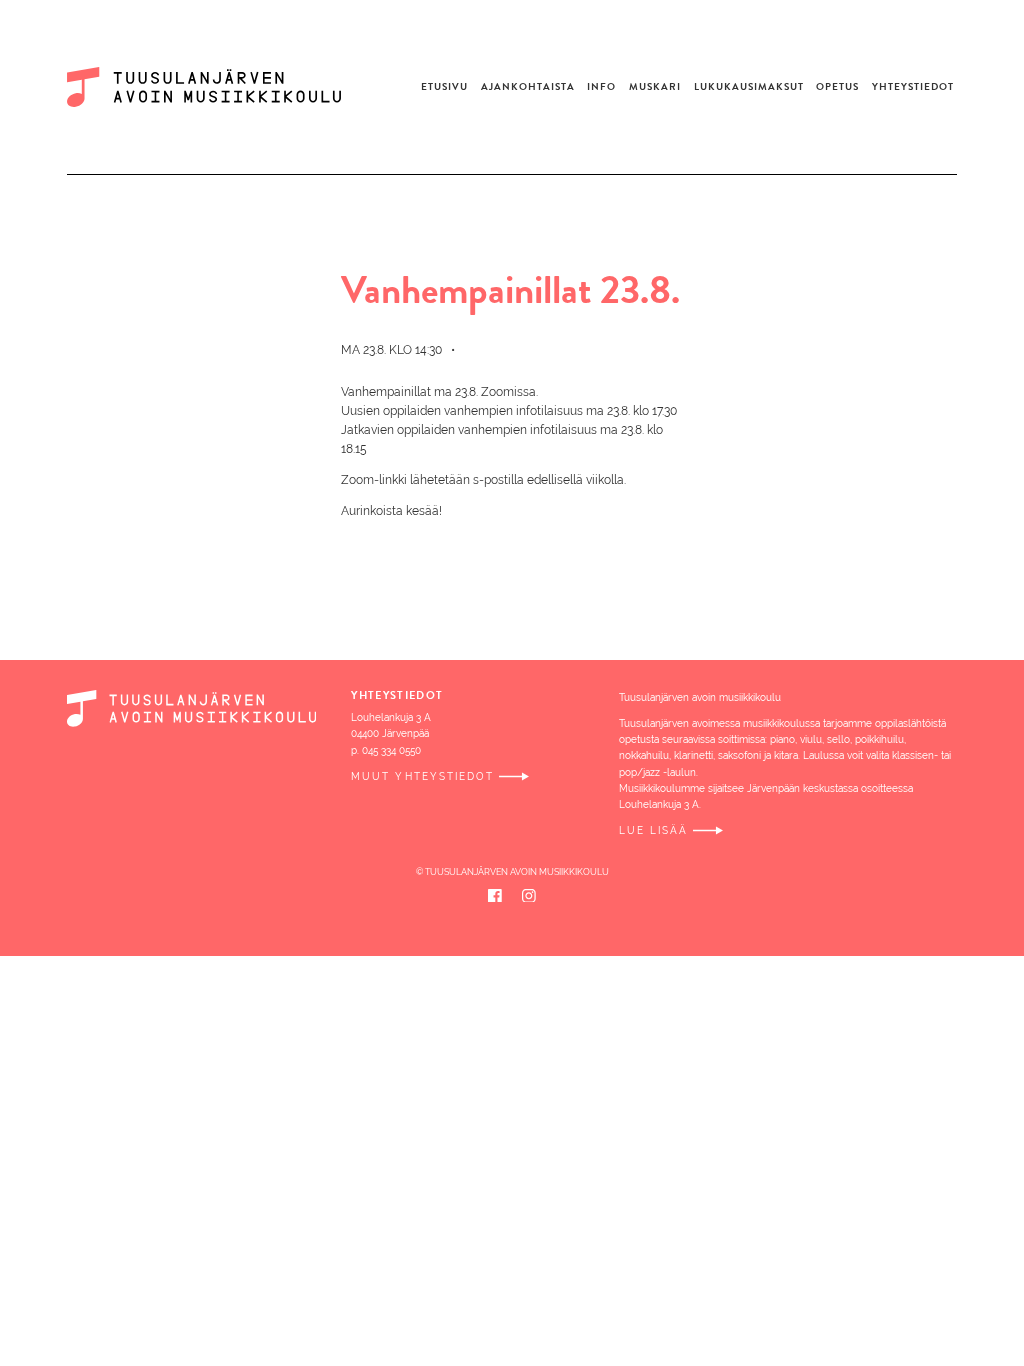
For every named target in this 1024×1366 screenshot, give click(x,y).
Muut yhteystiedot (422, 776)
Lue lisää (653, 830)
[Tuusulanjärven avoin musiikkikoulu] (216, 87)
